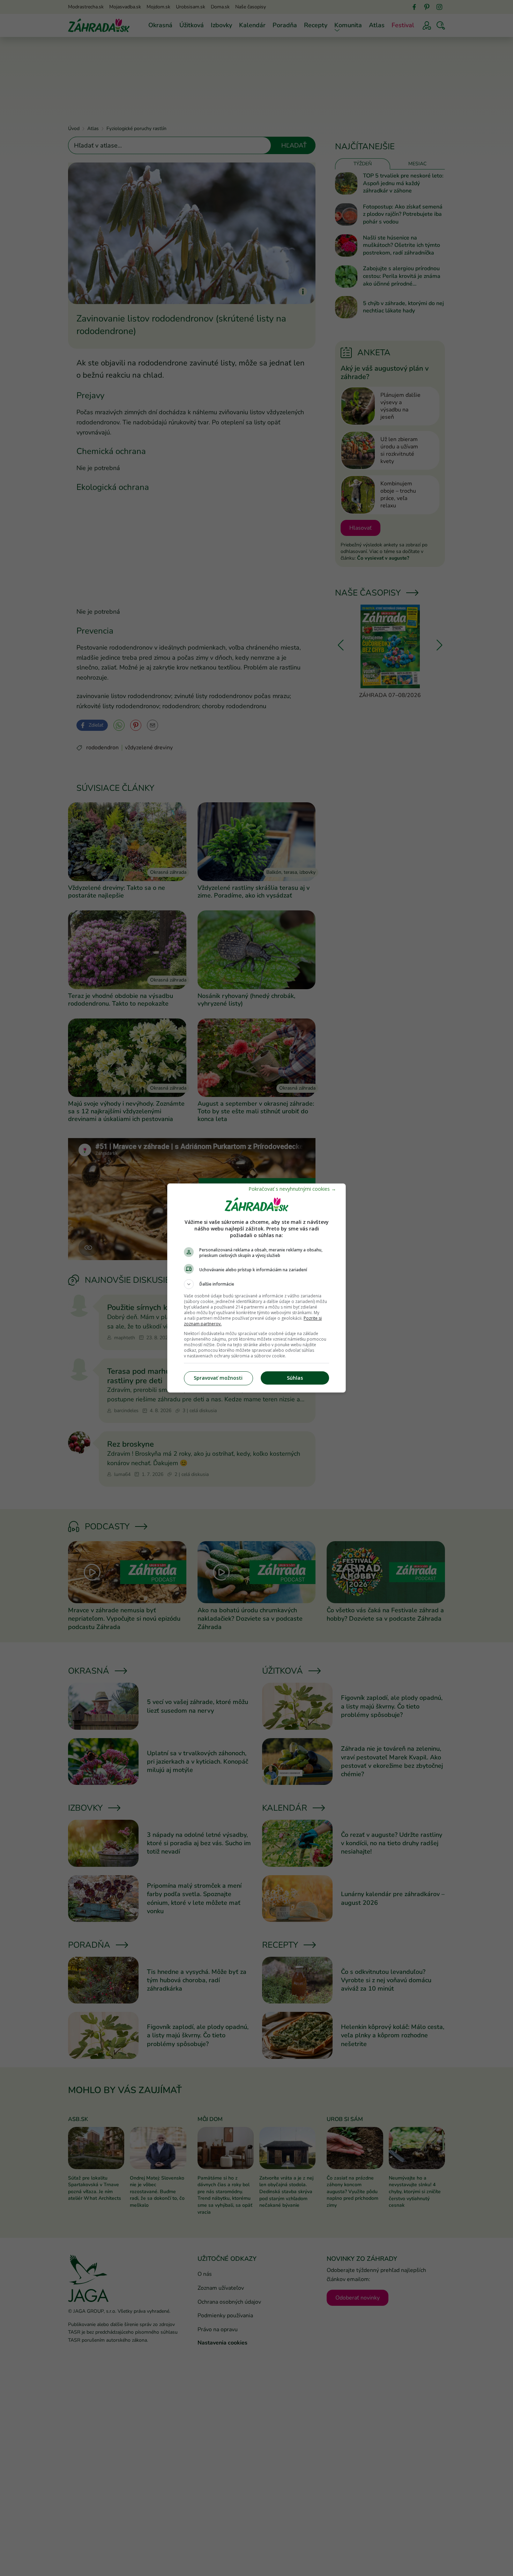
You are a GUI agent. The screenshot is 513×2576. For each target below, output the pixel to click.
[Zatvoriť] (292, 1189)
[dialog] (256, 1288)
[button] (256, 1284)
